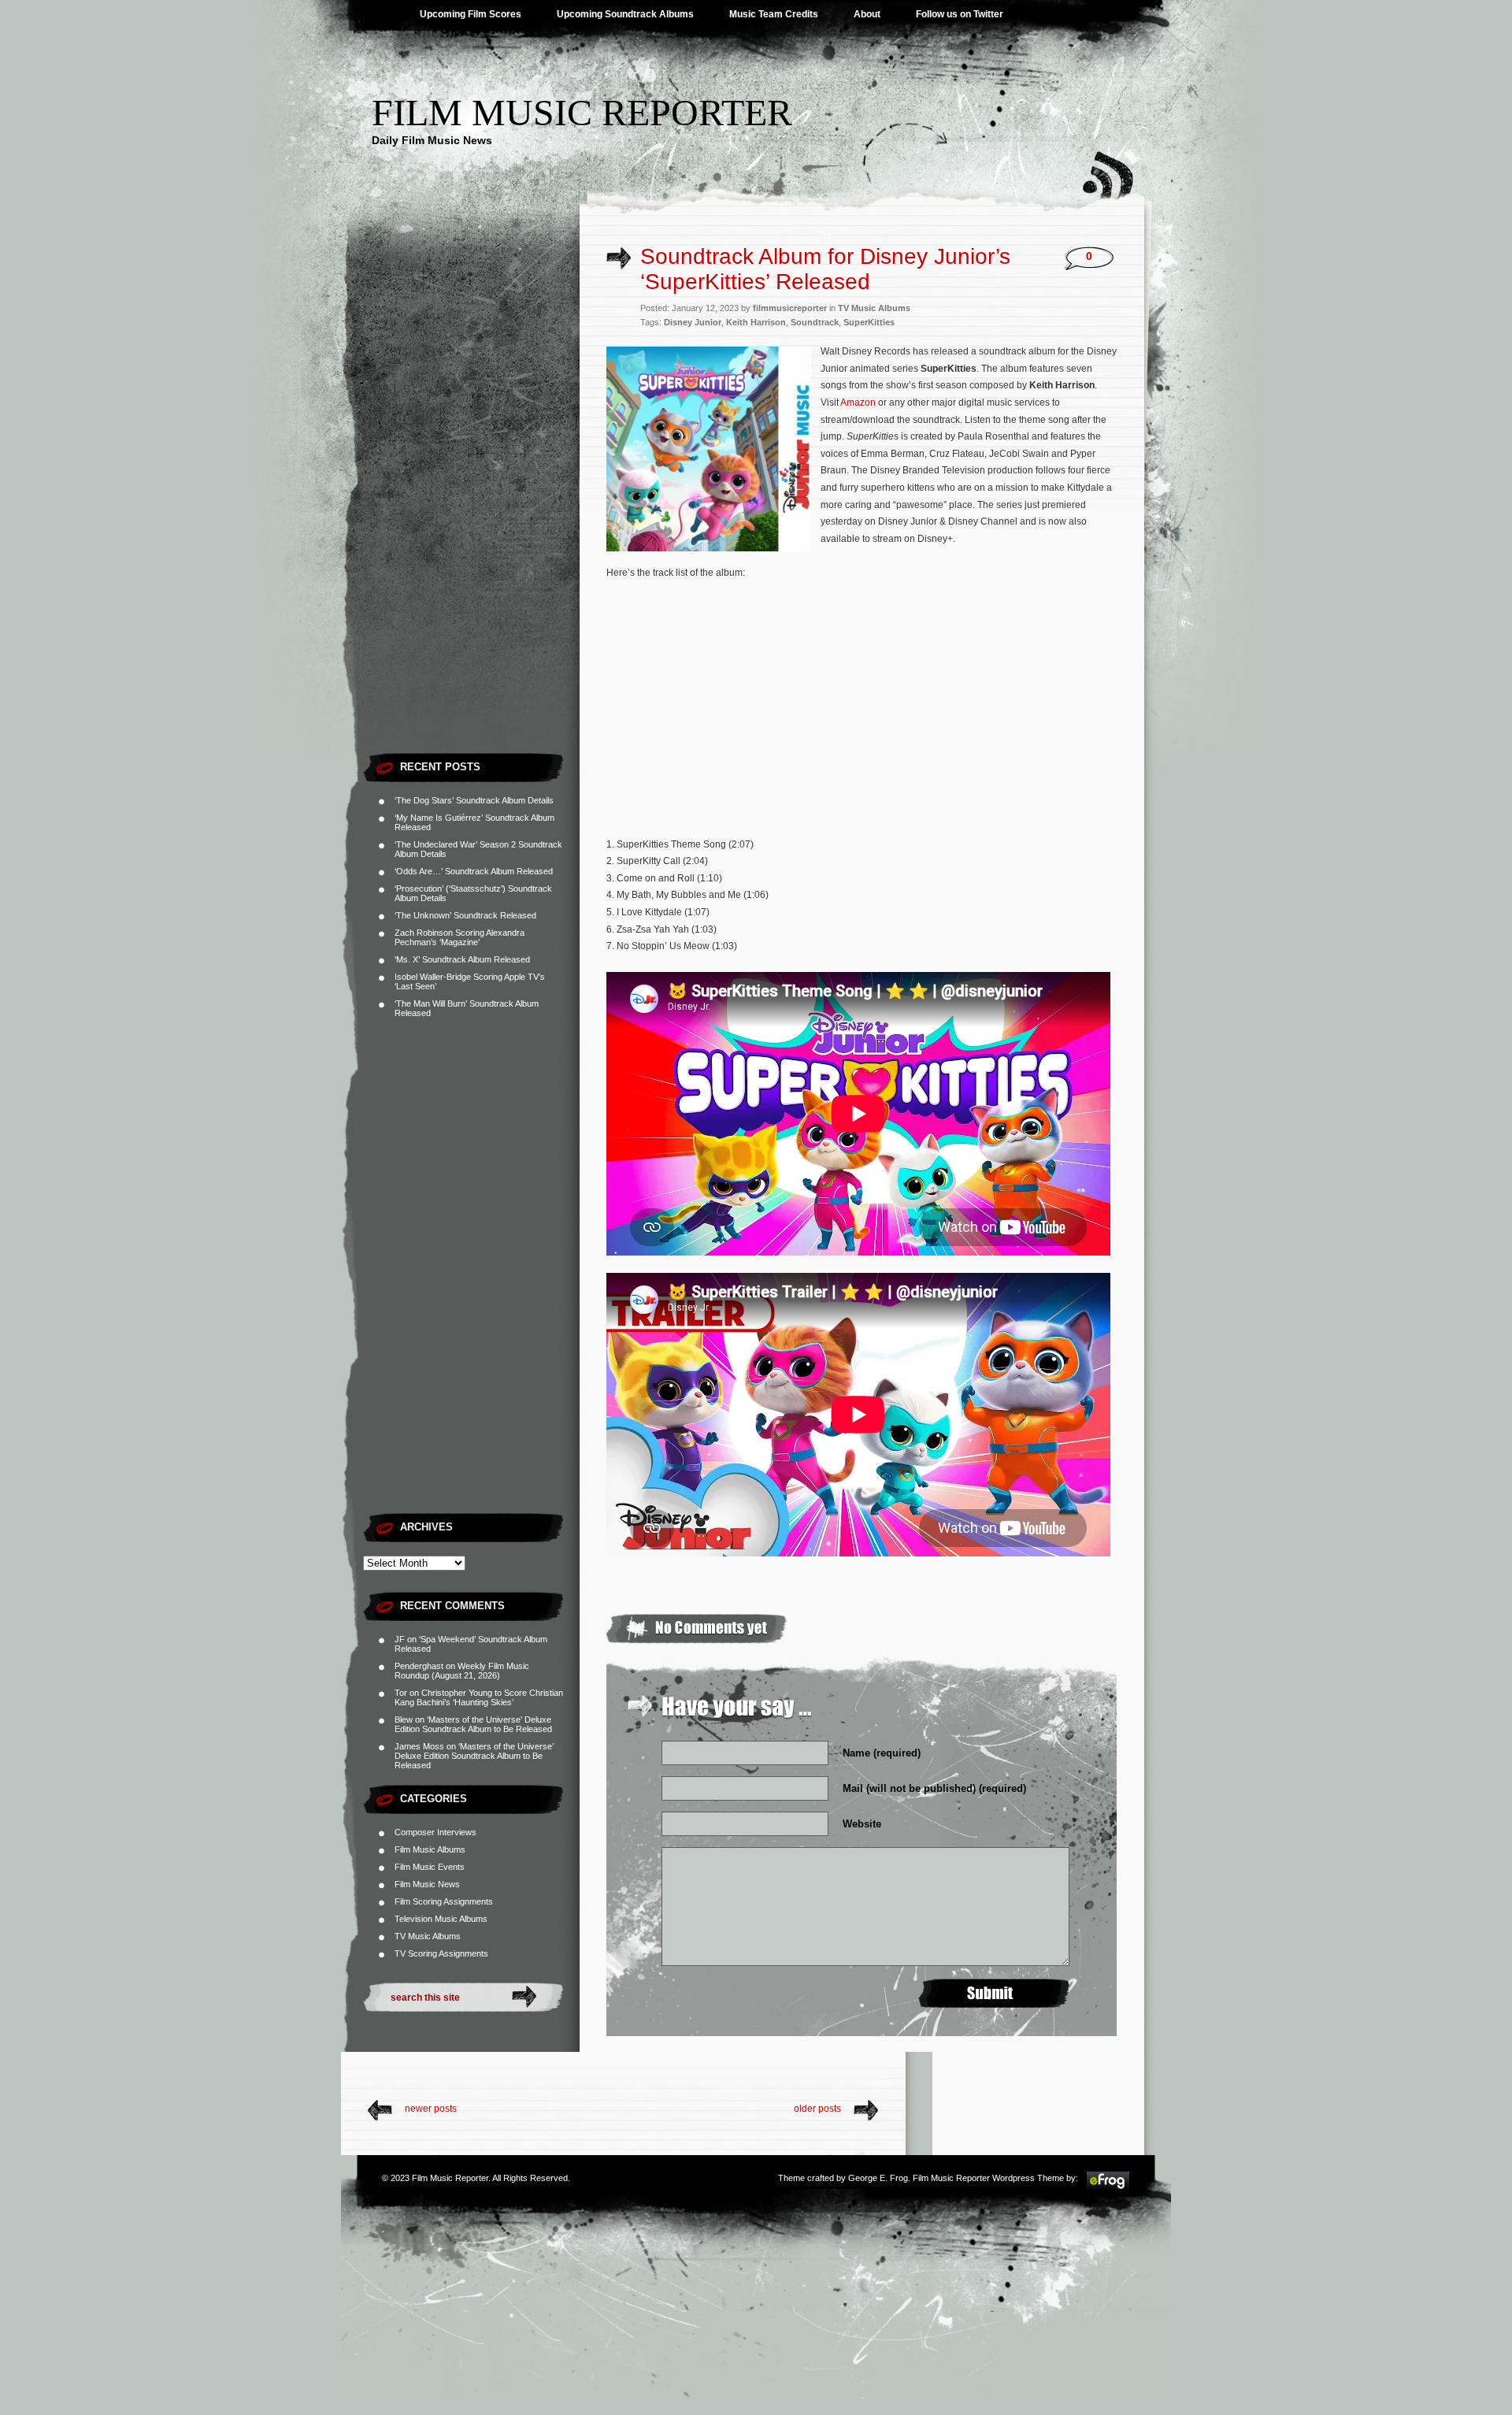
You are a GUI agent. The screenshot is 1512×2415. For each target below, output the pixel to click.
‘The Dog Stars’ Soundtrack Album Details (474, 800)
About (867, 14)
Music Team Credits (774, 14)
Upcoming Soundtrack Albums (625, 14)
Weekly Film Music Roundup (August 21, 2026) (462, 1671)
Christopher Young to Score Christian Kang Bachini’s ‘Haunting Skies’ (479, 1697)
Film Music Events (430, 1867)
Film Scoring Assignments (444, 1901)
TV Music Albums (428, 1936)
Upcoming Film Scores (471, 14)
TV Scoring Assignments (441, 1953)
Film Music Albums (430, 1849)
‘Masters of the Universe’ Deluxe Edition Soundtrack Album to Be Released (473, 1724)
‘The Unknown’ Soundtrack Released (465, 915)
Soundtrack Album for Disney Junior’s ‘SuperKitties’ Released (825, 269)
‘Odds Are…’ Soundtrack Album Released (474, 871)
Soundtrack (815, 322)
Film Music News (427, 1884)
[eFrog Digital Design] (1108, 2188)
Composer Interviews (435, 1832)
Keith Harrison (756, 322)
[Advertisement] (471, 508)
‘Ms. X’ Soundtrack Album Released (462, 959)
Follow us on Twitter (960, 14)
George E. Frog (878, 2178)
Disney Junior (693, 322)
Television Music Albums (441, 1919)
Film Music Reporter (582, 112)
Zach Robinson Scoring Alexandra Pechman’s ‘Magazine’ (460, 937)
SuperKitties (869, 322)
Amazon (858, 402)
